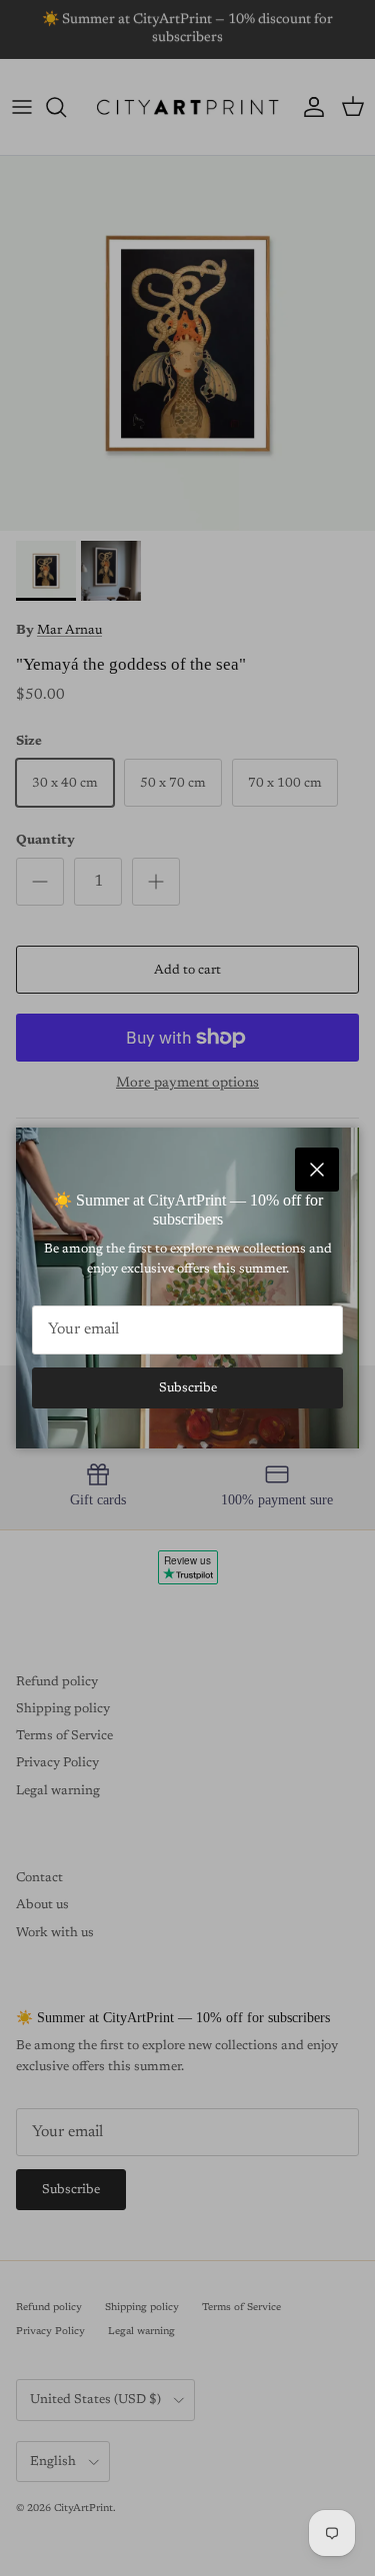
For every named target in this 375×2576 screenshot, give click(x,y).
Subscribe (188, 1388)
